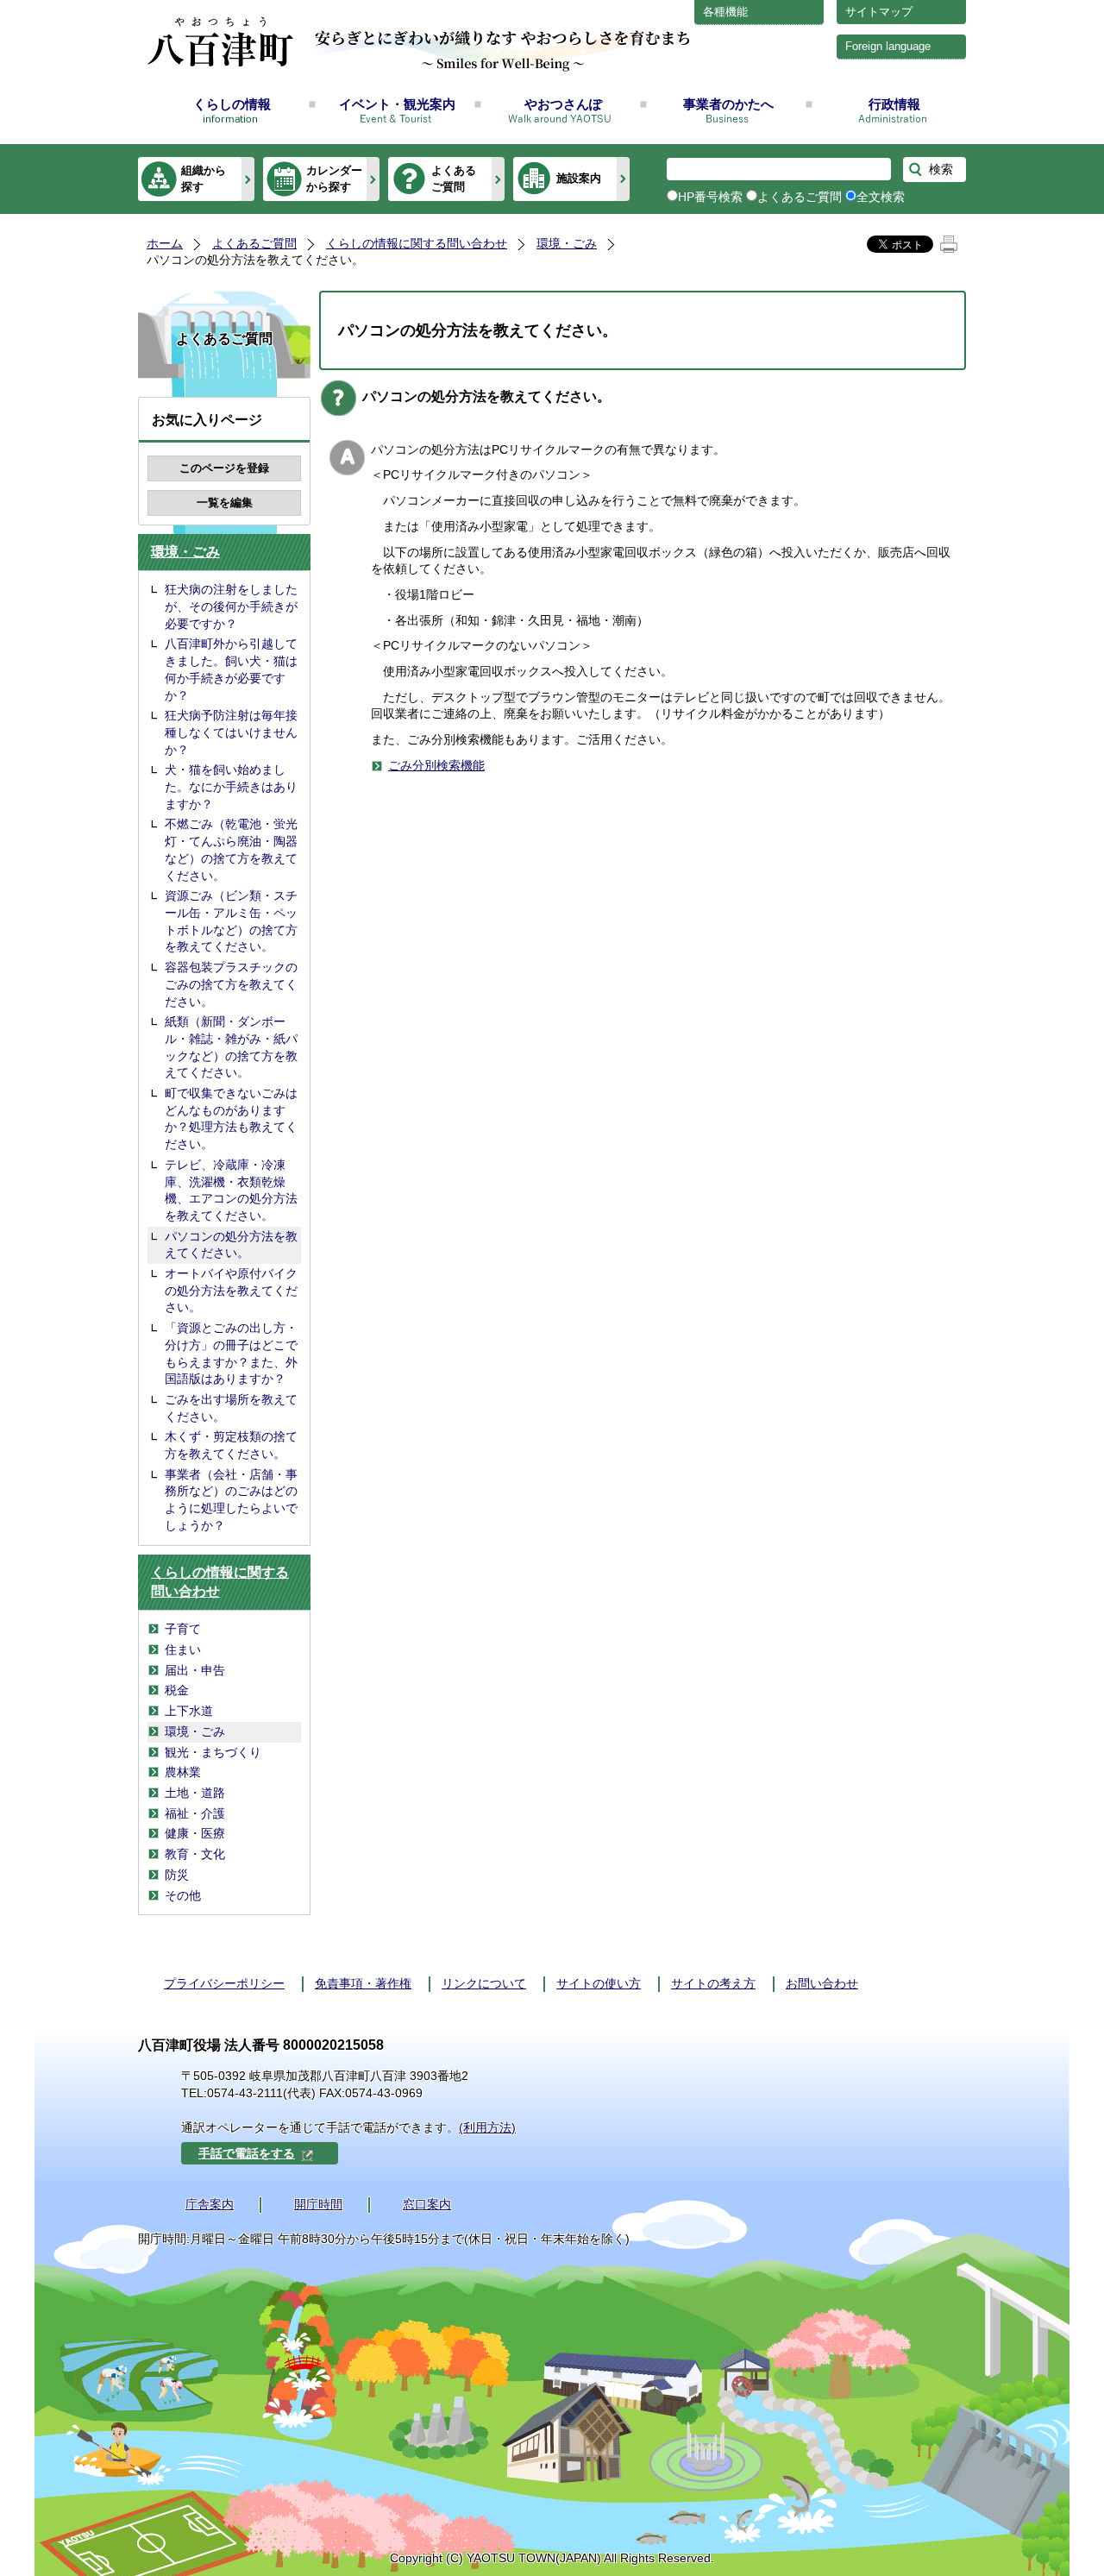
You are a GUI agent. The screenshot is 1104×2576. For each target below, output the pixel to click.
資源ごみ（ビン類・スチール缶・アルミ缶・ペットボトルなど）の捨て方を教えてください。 (231, 921)
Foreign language (888, 46)
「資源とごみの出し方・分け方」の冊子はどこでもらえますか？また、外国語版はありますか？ (231, 1353)
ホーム (165, 243)
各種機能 (725, 12)
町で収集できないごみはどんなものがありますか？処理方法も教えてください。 (231, 1118)
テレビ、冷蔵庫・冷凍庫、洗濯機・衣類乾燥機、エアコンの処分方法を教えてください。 (231, 1190)
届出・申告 (195, 1670)
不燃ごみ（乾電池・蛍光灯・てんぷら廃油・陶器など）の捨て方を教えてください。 (231, 849)
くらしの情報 (232, 104)
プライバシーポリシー (224, 1983)
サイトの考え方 (713, 1983)
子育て (183, 1629)
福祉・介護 (195, 1813)
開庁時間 (318, 2204)
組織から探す (204, 178)
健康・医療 (195, 1833)
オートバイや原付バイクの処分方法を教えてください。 (231, 1290)
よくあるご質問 (454, 178)
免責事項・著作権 (363, 1983)
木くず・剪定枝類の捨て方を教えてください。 (231, 1445)
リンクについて (484, 1983)
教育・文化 (195, 1854)
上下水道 (189, 1711)
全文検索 (881, 197)
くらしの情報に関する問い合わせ (417, 243)
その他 (183, 1895)
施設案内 (579, 178)
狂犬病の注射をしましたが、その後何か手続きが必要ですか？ (231, 606)
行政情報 (894, 104)
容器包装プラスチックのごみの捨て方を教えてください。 (231, 984)
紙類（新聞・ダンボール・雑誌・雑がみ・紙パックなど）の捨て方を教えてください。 (231, 1047)
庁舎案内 (210, 2204)
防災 (177, 1875)
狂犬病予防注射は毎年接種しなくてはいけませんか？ (231, 732)
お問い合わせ (822, 1983)
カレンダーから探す (334, 178)
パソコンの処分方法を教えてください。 (231, 1245)
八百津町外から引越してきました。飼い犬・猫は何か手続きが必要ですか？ (231, 669)
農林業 (183, 1772)
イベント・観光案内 (397, 104)
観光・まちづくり (213, 1752)
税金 (177, 1690)
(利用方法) (487, 2127)
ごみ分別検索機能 (436, 765)
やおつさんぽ (563, 104)
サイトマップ (879, 12)
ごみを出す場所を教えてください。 (231, 1408)
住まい (183, 1649)
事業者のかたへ (728, 104)
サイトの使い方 (599, 1983)
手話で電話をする (247, 2153)
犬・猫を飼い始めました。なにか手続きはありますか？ (231, 786)
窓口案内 (427, 2204)
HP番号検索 (710, 197)
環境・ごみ (567, 243)
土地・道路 (195, 1793)
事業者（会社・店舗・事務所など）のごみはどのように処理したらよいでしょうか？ (231, 1500)
